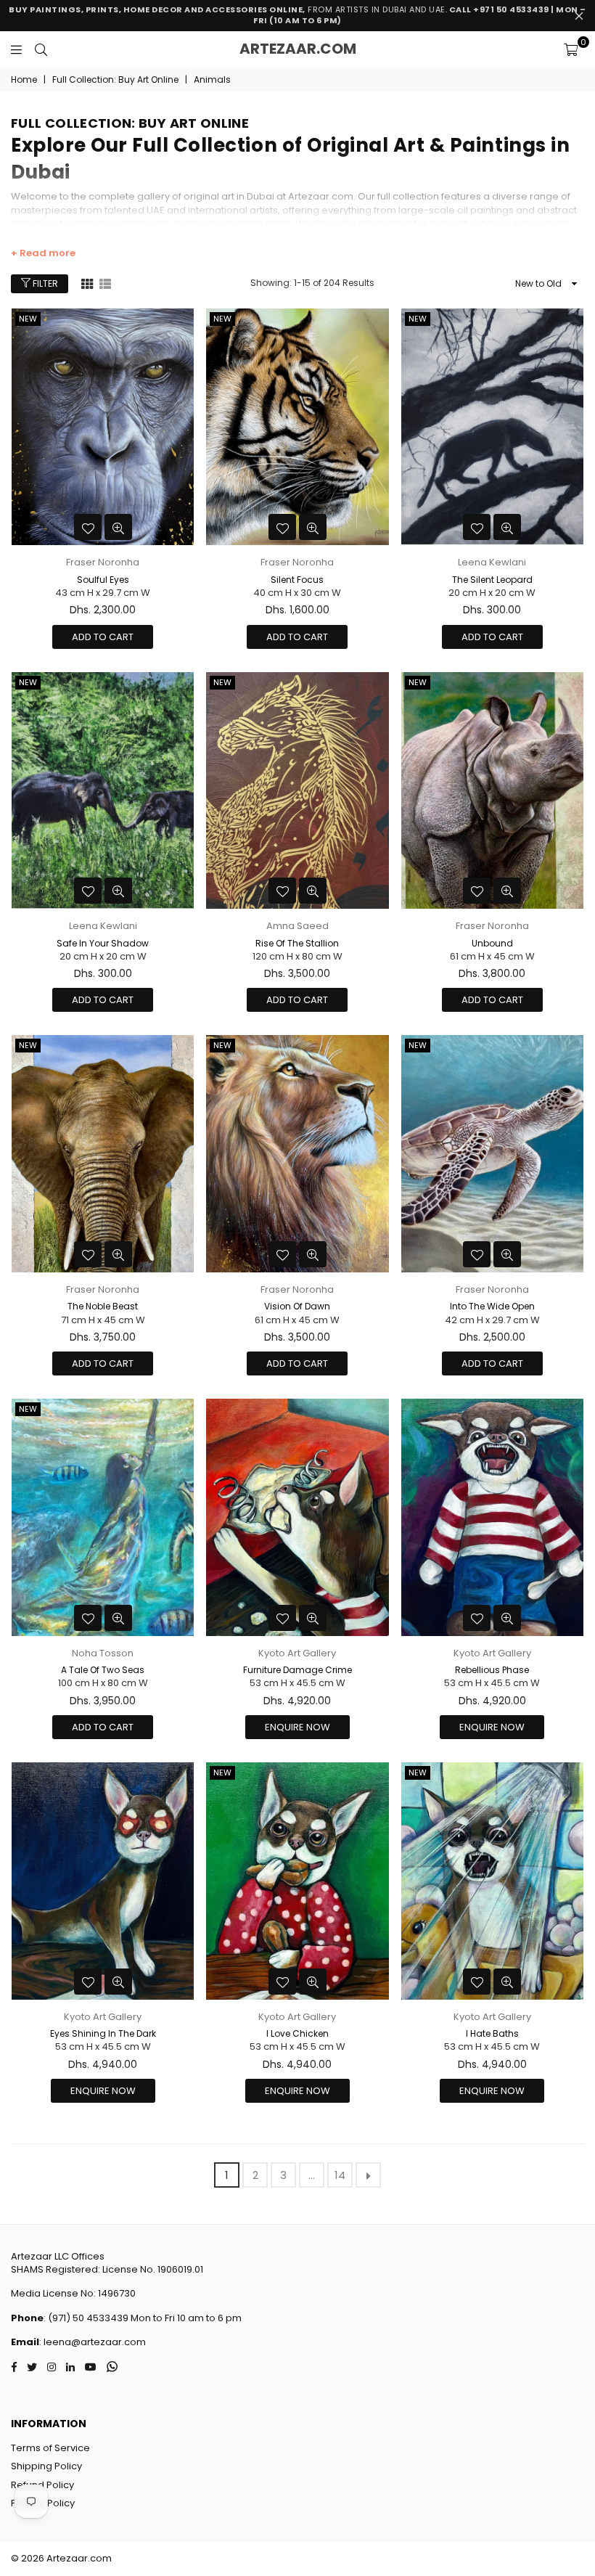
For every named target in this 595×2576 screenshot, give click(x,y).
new (28, 319)
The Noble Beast (103, 1306)
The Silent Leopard (492, 580)
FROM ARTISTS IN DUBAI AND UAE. (297, 15)
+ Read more (43, 253)
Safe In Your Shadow (103, 943)
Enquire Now (297, 1727)
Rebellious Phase (492, 1670)
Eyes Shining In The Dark (103, 2033)
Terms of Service (50, 2448)
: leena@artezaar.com (93, 2342)
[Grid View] (87, 283)
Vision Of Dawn (297, 1306)
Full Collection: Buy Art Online (115, 80)
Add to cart (103, 637)
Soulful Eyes (103, 580)
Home (24, 80)
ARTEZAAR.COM (298, 49)
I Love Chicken (297, 2033)
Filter (44, 283)
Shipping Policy (46, 2466)
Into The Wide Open (492, 1306)
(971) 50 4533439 (88, 2318)
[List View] (105, 283)
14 (340, 2175)
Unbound (492, 943)
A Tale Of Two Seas (103, 1670)
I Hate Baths (492, 2033)
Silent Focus (297, 580)
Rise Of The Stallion (297, 943)
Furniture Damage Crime (297, 1670)
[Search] (41, 49)
